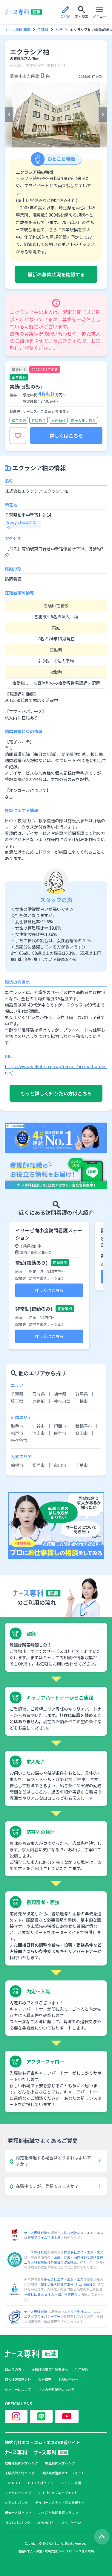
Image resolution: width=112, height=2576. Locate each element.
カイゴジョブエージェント (58, 2493)
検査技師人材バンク (60, 2463)
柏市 (59, 30)
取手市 (17, 1426)
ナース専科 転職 (18, 30)
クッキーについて (18, 2390)
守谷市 (39, 1426)
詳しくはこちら (66, 436)
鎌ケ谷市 (19, 1440)
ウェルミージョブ (18, 2493)
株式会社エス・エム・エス (84, 2233)
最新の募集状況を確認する (56, 274)
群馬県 (82, 1394)
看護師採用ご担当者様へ (50, 2369)
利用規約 (82, 2369)
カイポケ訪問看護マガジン (58, 2513)
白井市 (60, 1433)
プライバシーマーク (49, 2316)
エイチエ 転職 (71, 2483)
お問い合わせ (68, 2380)
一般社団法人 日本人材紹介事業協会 (51, 2294)
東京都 (39, 1401)
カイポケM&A (71, 2523)
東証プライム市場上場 (44, 2237)
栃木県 (60, 1394)
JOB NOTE (13, 2483)
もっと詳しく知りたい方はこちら (56, 1093)
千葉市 (82, 1465)
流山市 (39, 1433)
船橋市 (17, 1465)
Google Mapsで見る (21, 525)
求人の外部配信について (56, 2390)
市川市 (60, 1465)
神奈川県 (62, 1401)
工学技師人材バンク (20, 2473)
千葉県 (43, 30)
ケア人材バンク (16, 2503)
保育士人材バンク (18, 2513)
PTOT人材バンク (41, 2483)
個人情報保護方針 (18, 2380)
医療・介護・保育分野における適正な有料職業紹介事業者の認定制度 (64, 2260)
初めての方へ (15, 2369)
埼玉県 (17, 1401)
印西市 (60, 1426)
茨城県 (39, 1394)
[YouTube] (67, 2416)
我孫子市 (84, 1426)
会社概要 (45, 2380)
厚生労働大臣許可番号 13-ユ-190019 (67, 2284)
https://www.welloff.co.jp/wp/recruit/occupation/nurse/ (56, 1069)
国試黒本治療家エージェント (63, 2473)
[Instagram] (16, 2416)
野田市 (82, 1433)
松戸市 (17, 1433)
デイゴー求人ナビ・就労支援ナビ (60, 2503)
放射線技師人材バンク (21, 2463)
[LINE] (41, 2416)
